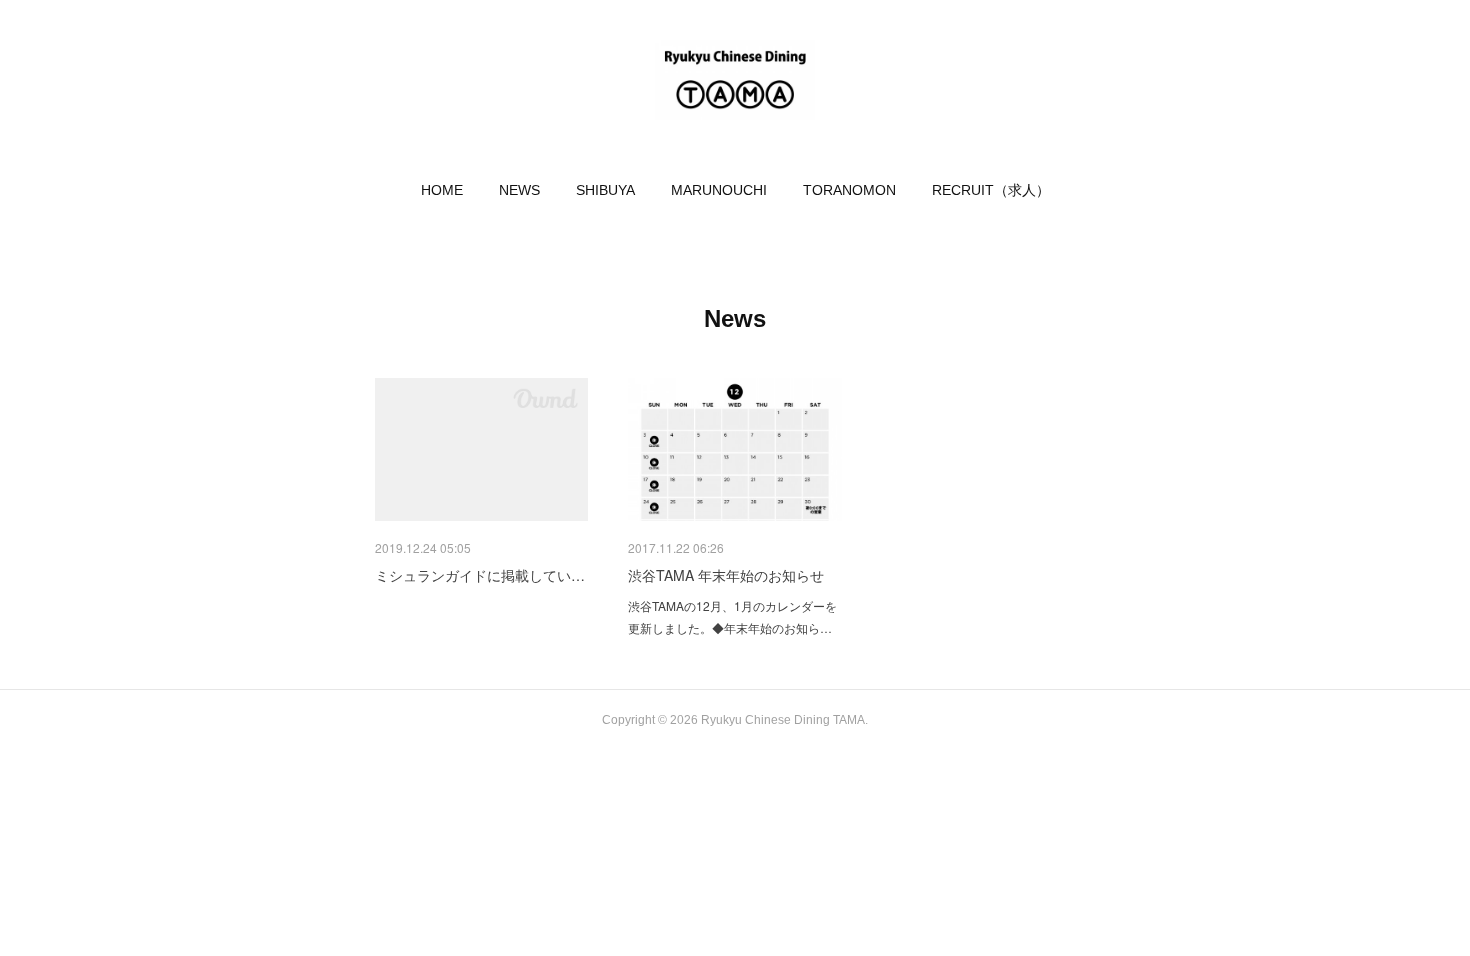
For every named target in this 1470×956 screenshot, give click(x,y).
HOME (442, 190)
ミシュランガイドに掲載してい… (480, 575)
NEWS (519, 190)
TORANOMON (849, 190)
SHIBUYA (605, 190)
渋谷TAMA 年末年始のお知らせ (726, 575)
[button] (442, 190)
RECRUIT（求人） (991, 190)
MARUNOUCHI (719, 190)
